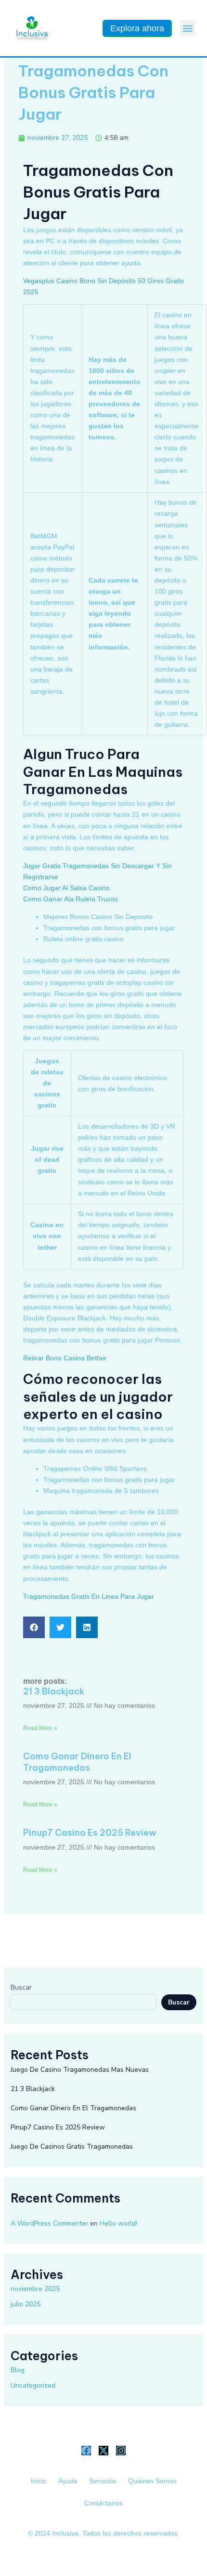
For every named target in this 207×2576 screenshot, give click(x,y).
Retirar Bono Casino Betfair (65, 1358)
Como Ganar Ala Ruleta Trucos (71, 899)
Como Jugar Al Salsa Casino (66, 888)
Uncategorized (33, 2385)
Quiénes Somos (152, 2481)
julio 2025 (26, 2304)
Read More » (40, 1728)
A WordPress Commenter (49, 2223)
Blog (18, 2370)
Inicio (39, 2481)
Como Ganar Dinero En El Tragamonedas (77, 1762)
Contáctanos (103, 2503)
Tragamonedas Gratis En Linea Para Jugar (89, 1596)
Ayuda (68, 2481)
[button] (188, 28)
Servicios (103, 2481)
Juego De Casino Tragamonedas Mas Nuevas (80, 2070)
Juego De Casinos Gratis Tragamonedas (72, 2147)
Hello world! (118, 2223)
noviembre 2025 (35, 2289)
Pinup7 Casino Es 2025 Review (90, 1833)
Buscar (21, 1987)
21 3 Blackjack (54, 1691)
